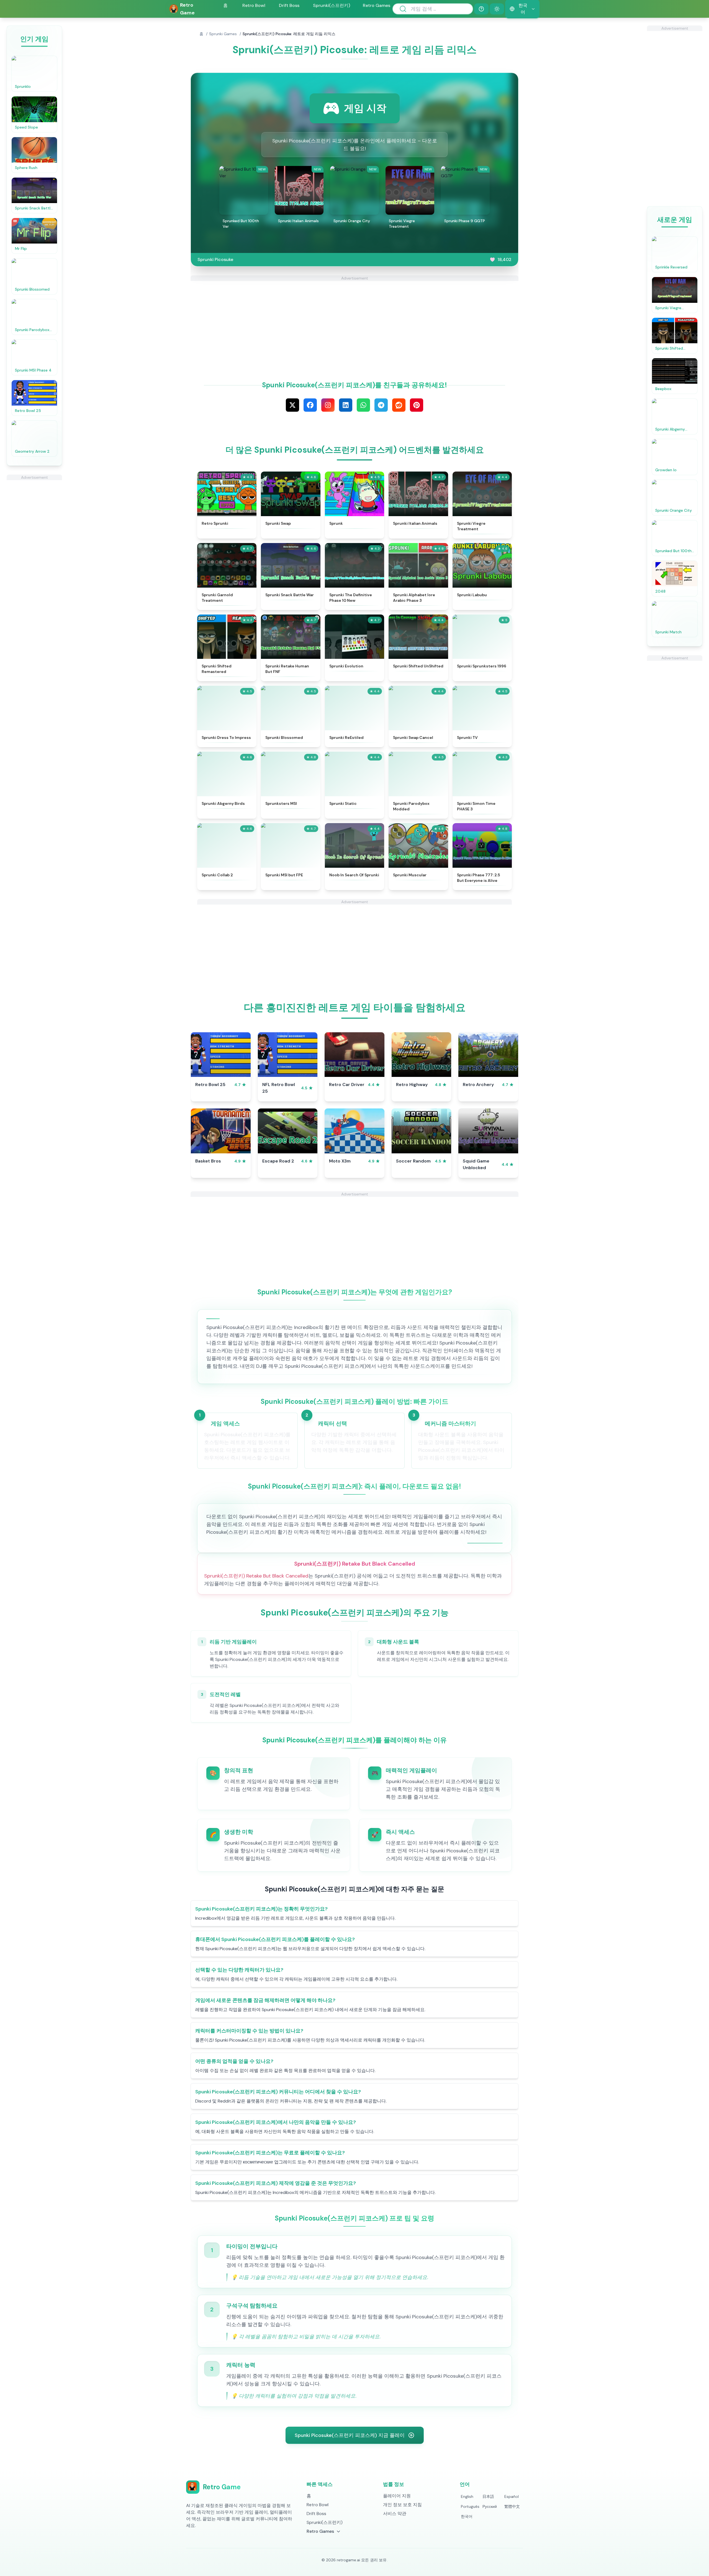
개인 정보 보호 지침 (402, 2505)
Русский (490, 2506)
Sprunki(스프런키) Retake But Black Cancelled (256, 1576)
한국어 (467, 2516)
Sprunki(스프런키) (332, 5)
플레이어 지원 (397, 2496)
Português (470, 2506)
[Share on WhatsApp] (363, 405)
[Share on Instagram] (328, 405)
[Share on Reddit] (399, 405)
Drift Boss (289, 5)
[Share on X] (292, 405)
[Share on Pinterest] (417, 405)
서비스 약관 (395, 2514)
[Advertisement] (34, 563)
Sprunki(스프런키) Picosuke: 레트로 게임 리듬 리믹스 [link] (289, 34)
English (467, 2496)
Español (512, 2496)
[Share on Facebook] (310, 405)
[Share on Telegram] (381, 405)
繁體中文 (512, 2506)
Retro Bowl (254, 5)
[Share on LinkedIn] (346, 405)
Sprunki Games (223, 34)
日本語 (488, 2496)
